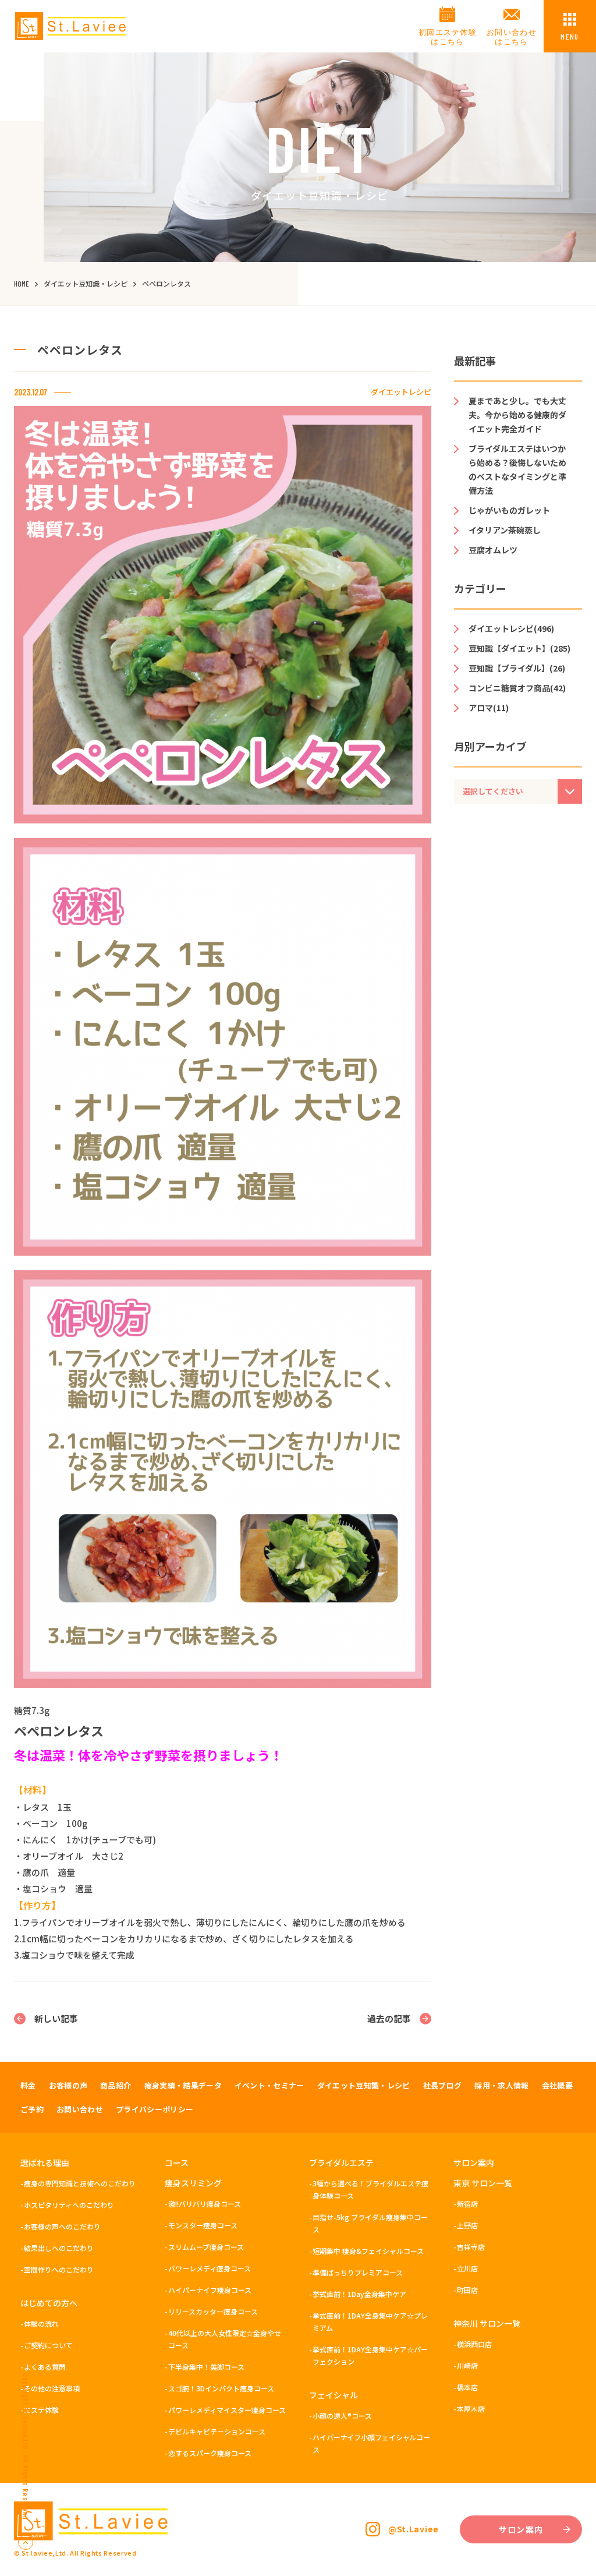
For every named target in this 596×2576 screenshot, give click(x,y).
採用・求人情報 (501, 2085)
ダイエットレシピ (401, 392)
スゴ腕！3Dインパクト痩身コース (221, 2388)
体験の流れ (41, 2324)
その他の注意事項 (52, 2388)
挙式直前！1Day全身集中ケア (359, 2294)
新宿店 (467, 2204)
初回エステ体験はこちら (448, 37)
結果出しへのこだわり (59, 2248)
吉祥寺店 (471, 2247)
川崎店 (467, 2365)
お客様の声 (68, 2085)
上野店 (467, 2225)
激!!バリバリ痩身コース (205, 2204)
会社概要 (557, 2085)
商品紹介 (116, 2085)
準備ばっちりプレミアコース (358, 2272)
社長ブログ (443, 2085)
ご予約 (32, 2109)
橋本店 (467, 2387)
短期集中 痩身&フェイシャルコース (368, 2251)
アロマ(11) (489, 708)
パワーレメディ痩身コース (210, 2268)
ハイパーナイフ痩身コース (210, 2290)
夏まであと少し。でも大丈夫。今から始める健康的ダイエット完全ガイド (517, 415)
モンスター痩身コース (203, 2225)
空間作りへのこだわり (59, 2269)
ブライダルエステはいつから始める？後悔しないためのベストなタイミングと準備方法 (517, 469)
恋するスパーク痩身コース (210, 2453)
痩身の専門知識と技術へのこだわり (80, 2183)
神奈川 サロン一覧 (487, 2323)
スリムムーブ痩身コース (206, 2247)
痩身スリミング (193, 2183)
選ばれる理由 (45, 2162)
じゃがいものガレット (509, 510)
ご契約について (48, 2345)
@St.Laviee (414, 2529)
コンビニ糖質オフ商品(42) (517, 688)
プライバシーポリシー (155, 2109)
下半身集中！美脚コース (206, 2367)
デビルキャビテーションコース (217, 2431)
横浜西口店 (474, 2344)
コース (177, 2162)
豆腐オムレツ (493, 550)
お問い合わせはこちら (512, 37)
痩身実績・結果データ (183, 2085)
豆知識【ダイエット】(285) (519, 648)
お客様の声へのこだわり (62, 2226)
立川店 (467, 2268)
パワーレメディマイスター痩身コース (227, 2410)
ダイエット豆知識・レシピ (364, 2085)
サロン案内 (474, 2162)
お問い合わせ (80, 2109)
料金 (28, 2085)
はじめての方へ (49, 2303)
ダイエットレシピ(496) (511, 628)
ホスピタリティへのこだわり (69, 2205)
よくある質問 (45, 2367)
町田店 (467, 2290)
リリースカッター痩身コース (213, 2311)
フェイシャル (334, 2395)
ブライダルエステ (341, 2162)
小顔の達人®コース (342, 2416)
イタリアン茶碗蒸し (505, 530)
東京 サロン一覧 (483, 2183)
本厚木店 (471, 2409)
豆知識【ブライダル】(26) (517, 668)
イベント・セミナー (269, 2085)
